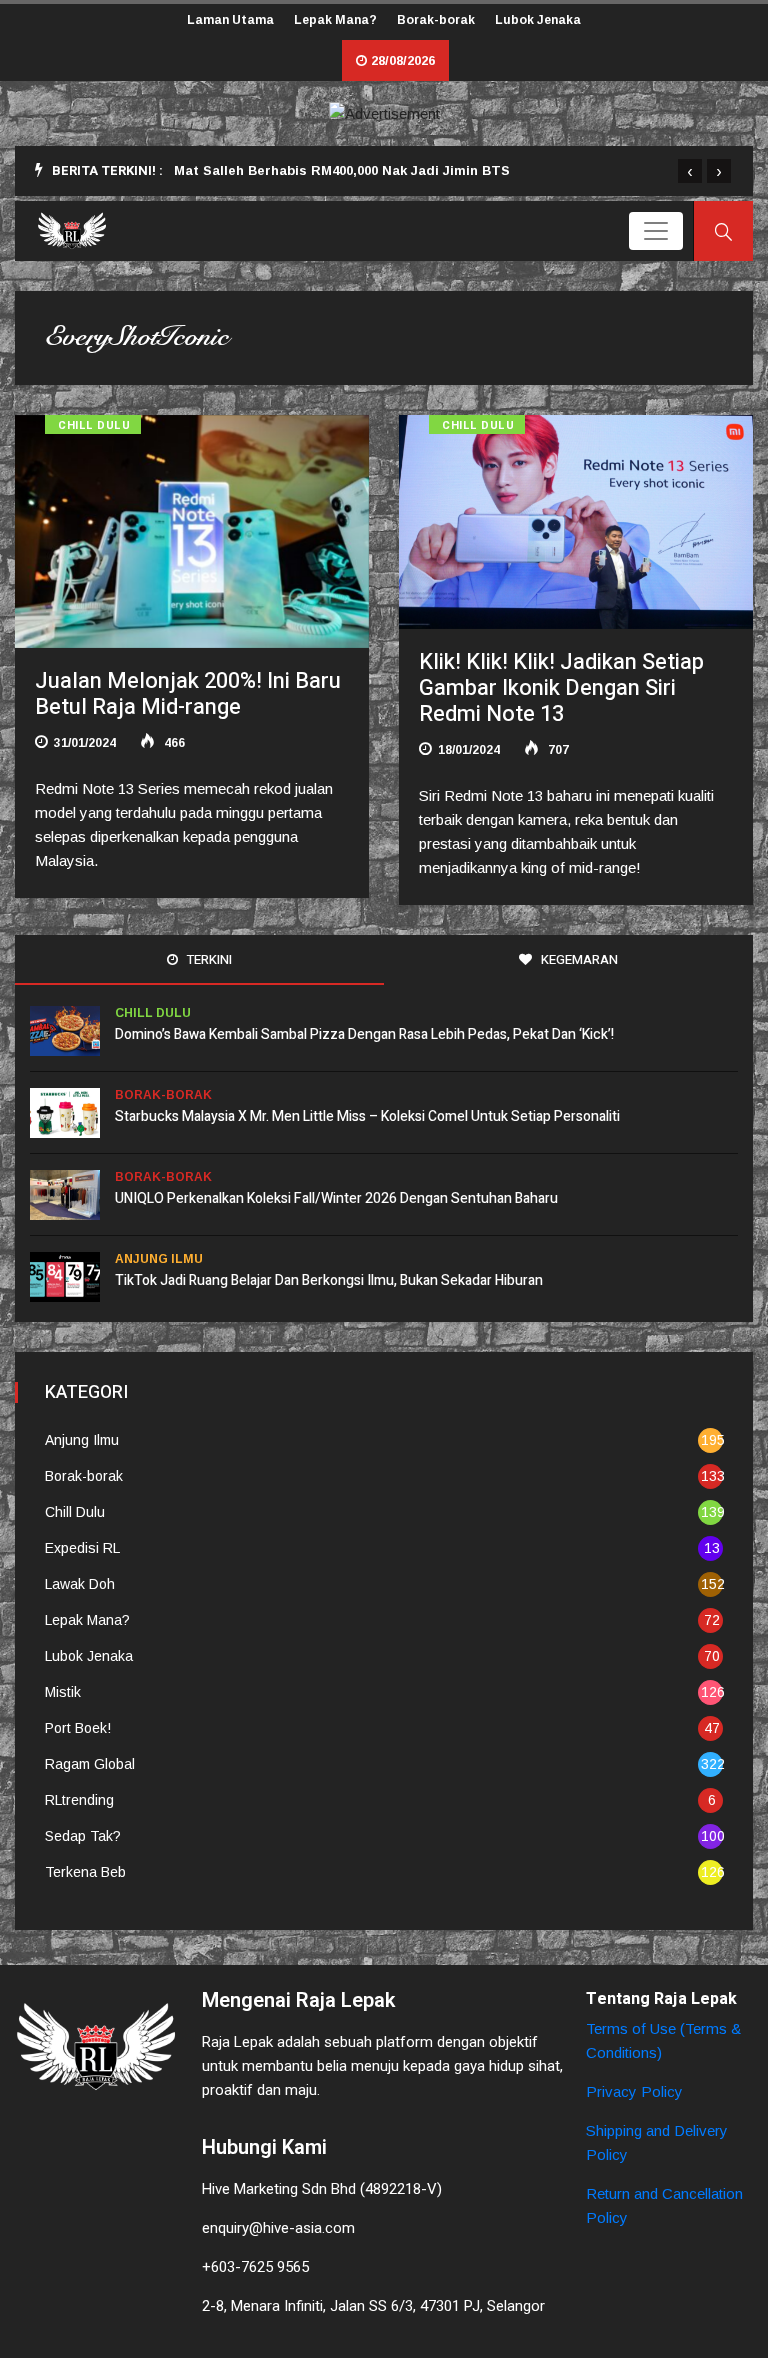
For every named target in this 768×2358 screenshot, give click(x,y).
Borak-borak (436, 20)
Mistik (63, 1692)
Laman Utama (230, 20)
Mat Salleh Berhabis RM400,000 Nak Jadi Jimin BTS (342, 170)
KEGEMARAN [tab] (578, 959)
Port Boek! (78, 1728)
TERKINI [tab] (208, 959)
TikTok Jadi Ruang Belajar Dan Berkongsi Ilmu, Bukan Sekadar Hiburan (329, 1280)
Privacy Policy (634, 2091)
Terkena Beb (85, 1872)
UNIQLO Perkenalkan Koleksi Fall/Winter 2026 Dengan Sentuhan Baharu (336, 1198)
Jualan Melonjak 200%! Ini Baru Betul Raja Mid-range (188, 694)
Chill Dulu (94, 425)
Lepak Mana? (335, 20)
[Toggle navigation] (656, 231)
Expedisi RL (82, 1548)
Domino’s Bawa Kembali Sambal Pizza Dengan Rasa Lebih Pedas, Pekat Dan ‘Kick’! (364, 1034)
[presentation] (690, 171)
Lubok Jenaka (538, 20)
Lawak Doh (80, 1584)
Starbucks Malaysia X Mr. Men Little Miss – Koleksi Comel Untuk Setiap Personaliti (367, 1116)
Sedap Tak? (83, 1836)
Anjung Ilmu (159, 1259)
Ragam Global (90, 1764)
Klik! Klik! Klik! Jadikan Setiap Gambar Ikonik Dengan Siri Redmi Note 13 (561, 688)
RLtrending (79, 1800)
